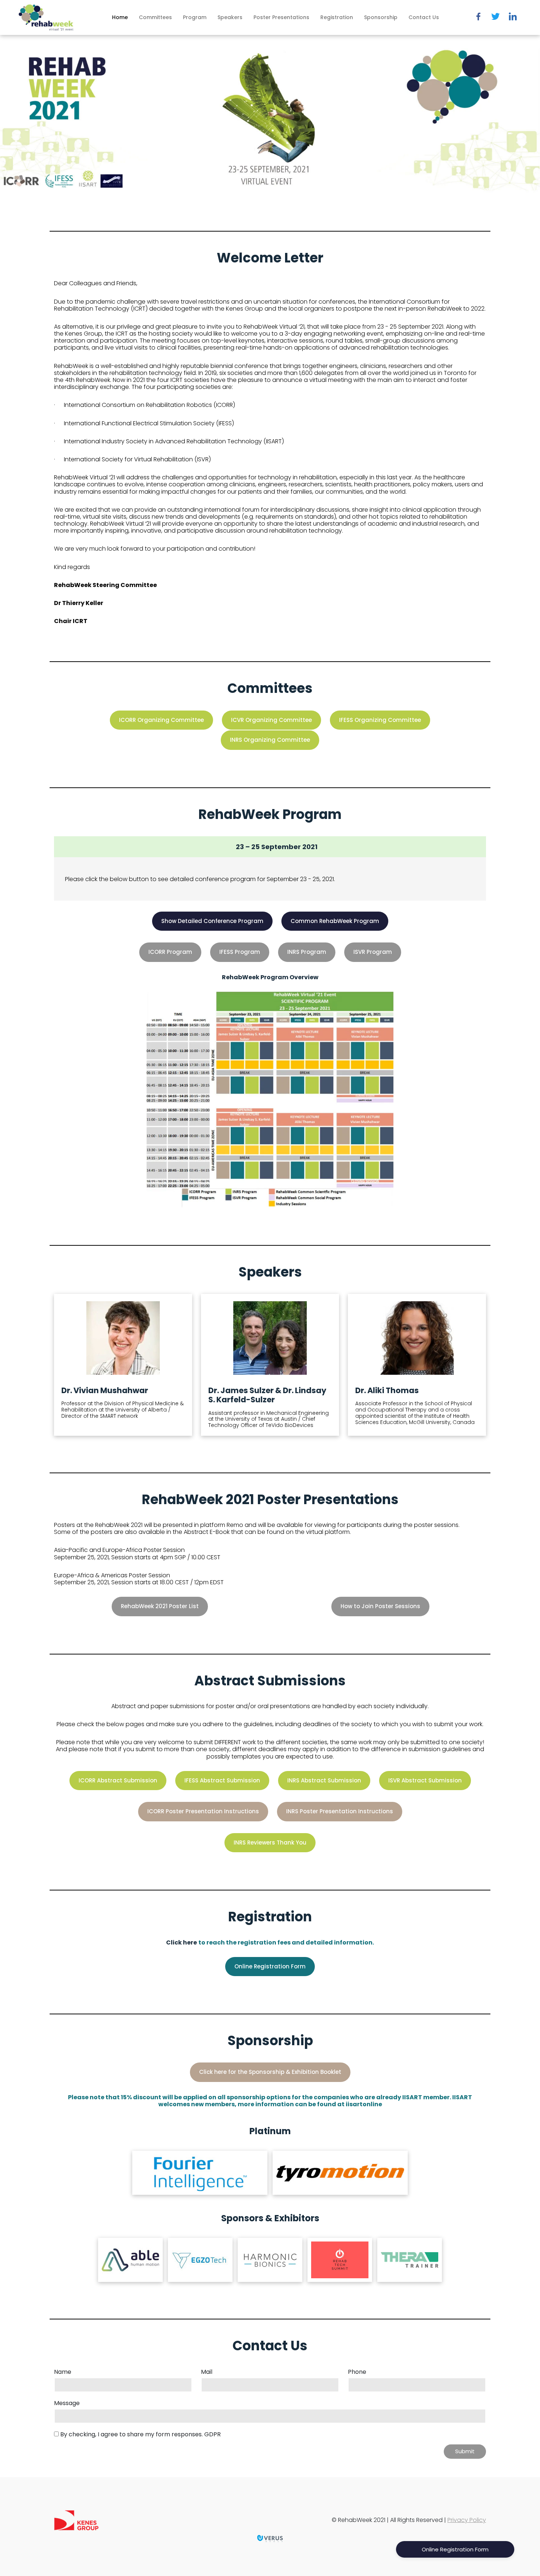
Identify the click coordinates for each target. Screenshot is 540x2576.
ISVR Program (373, 952)
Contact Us (424, 17)
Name (63, 2372)
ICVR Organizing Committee (271, 720)
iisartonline (364, 2104)
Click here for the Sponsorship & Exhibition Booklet (270, 2072)
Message (67, 2403)
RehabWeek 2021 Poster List (160, 1606)
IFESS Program (240, 952)
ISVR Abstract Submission (425, 1780)
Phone (357, 2372)
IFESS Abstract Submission (222, 1780)
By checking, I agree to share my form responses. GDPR (141, 2434)
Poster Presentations (281, 17)
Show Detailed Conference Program (212, 921)
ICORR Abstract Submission (118, 1780)
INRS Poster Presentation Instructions (340, 1811)
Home (120, 17)
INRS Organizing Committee (270, 740)
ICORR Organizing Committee (161, 720)
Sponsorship (381, 17)
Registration (337, 17)
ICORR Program (170, 952)
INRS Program (307, 952)
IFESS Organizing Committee (380, 720)
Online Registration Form (270, 1966)
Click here (181, 1942)
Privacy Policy (467, 2520)
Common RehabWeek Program (335, 921)
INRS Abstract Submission (324, 1780)
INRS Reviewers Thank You (270, 1842)
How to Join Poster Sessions (380, 1606)
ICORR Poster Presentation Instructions (203, 1811)
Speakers (230, 17)
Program (195, 17)
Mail (207, 2372)
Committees (155, 17)
